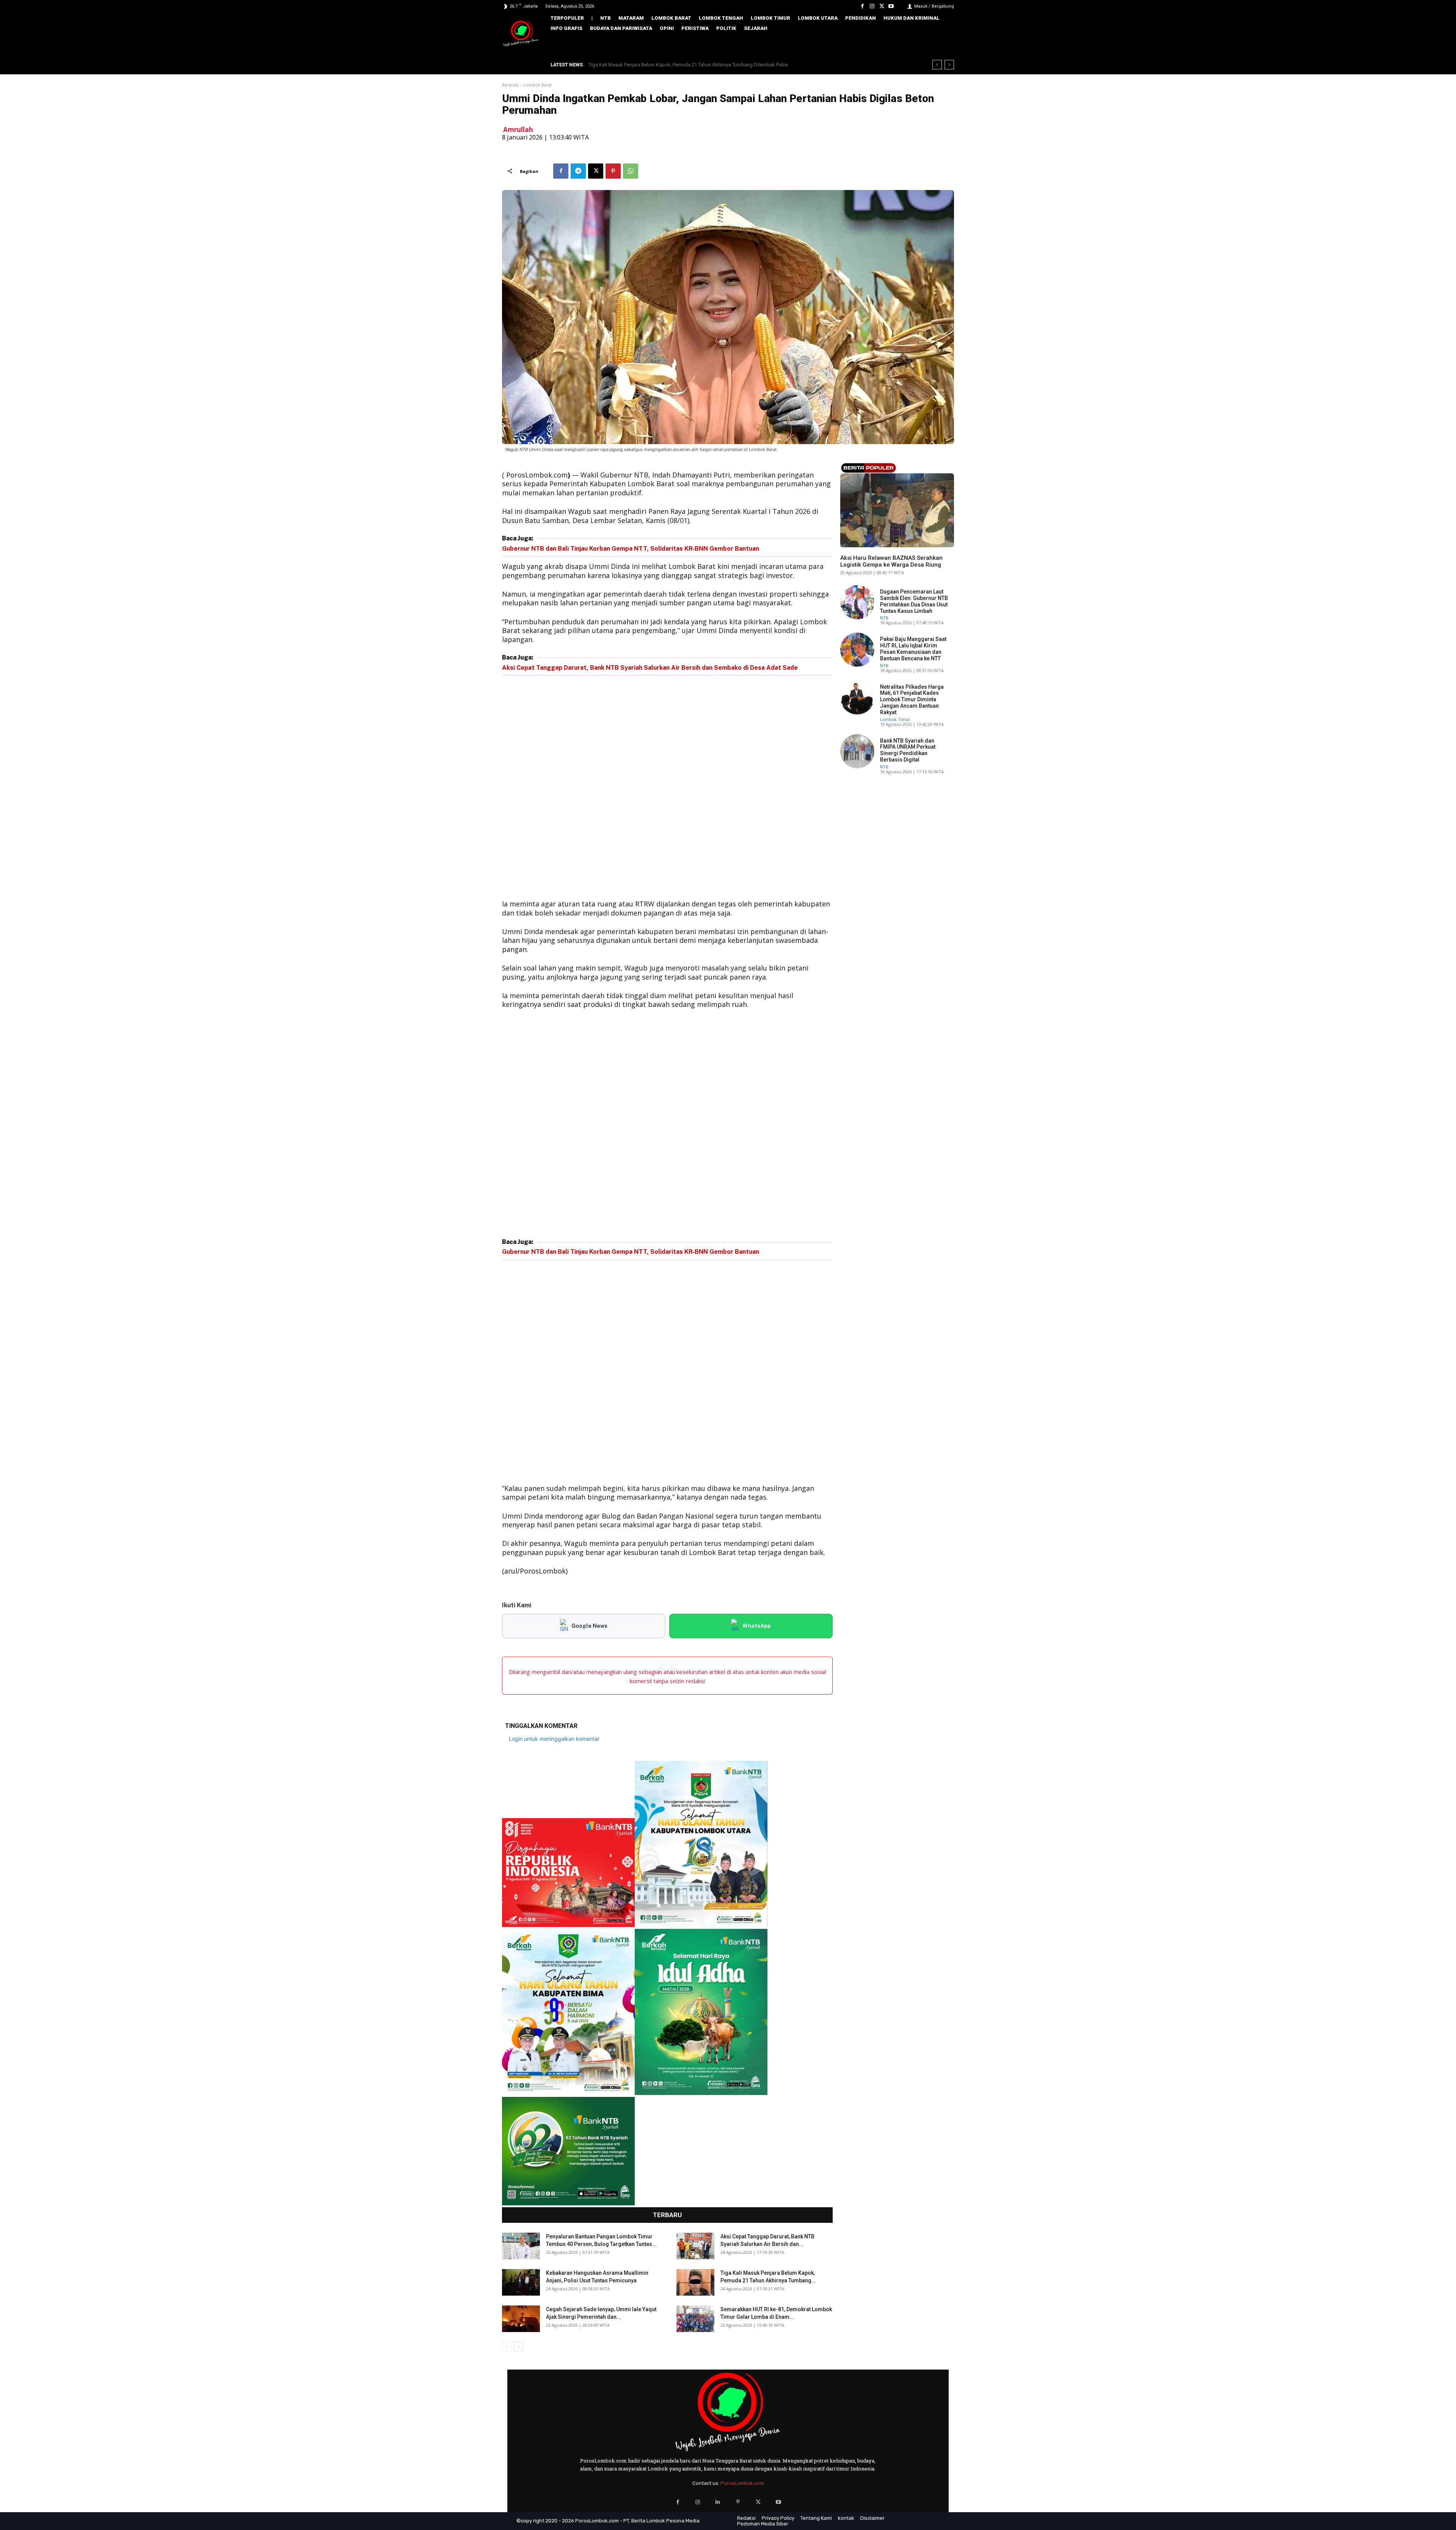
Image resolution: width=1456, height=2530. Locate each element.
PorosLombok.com (742, 2483)
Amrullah (518, 130)
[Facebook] (862, 6)
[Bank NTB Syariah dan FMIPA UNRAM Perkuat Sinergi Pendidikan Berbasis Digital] (857, 751)
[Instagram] (872, 6)
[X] (882, 6)
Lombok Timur (895, 719)
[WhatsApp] (631, 171)
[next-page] (519, 2347)
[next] (949, 65)
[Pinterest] (613, 171)
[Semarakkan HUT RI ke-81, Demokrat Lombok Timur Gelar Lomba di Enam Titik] (695, 2319)
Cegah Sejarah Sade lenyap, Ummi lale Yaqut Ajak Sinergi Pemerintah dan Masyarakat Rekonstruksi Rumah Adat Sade (717, 65)
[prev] (937, 65)
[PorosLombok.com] (521, 34)
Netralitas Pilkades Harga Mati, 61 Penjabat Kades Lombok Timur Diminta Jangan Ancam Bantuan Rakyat (912, 700)
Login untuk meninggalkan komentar (554, 1739)
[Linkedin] (718, 2502)
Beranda (510, 85)
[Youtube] (891, 6)
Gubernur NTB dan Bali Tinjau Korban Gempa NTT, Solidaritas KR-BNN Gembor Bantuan (631, 549)
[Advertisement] (667, 789)
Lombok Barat (537, 85)
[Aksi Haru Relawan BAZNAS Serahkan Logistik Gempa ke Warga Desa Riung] (897, 510)
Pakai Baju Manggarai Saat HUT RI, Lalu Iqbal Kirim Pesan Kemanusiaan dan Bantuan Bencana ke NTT (913, 649)
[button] (943, 44)
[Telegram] (578, 171)
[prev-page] (507, 2347)
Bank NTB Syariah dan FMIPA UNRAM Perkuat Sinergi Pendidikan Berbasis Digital (908, 750)
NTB (844, 545)
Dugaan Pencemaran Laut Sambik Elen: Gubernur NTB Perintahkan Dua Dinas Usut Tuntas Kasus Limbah (914, 601)
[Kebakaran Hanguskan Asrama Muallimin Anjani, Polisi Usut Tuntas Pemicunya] (521, 2282)
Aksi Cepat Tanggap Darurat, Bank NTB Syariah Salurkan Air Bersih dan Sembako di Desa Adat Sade (650, 668)
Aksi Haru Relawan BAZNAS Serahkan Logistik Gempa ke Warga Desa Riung (891, 561)
